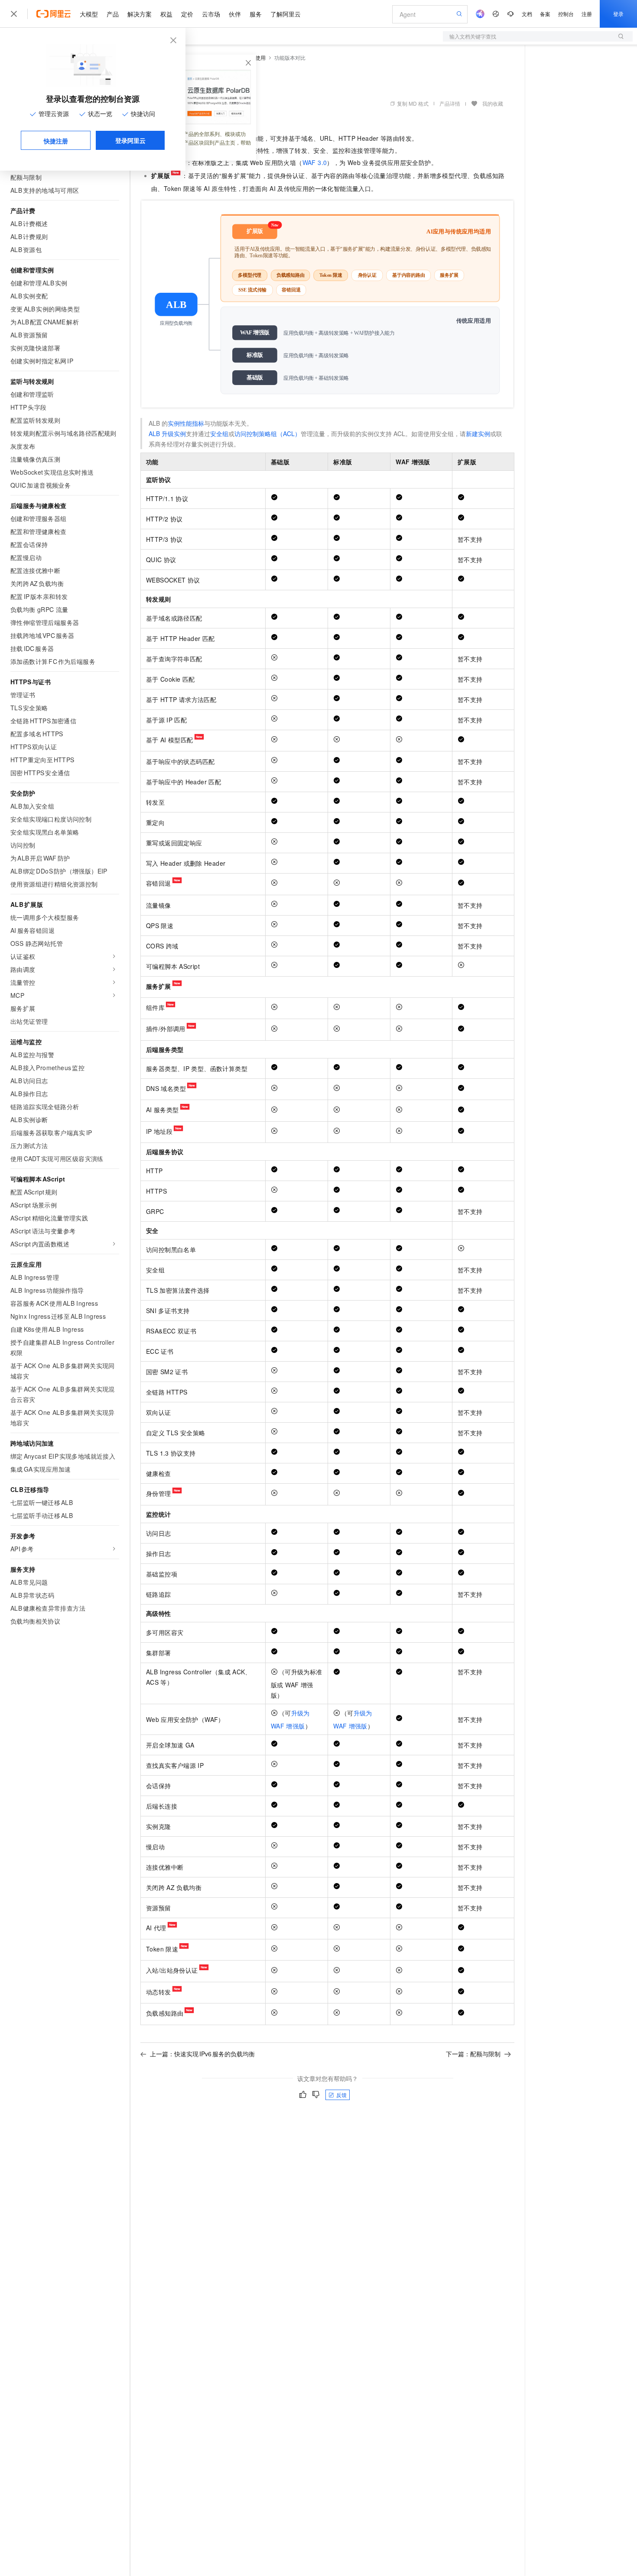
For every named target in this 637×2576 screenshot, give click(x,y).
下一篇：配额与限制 (473, 2054)
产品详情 (450, 103)
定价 (187, 14)
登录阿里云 (130, 140)
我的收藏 (493, 103)
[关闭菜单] (14, 14)
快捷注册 (56, 141)
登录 (618, 14)
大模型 (89, 14)
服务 (256, 14)
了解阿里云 (286, 14)
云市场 (211, 14)
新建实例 (478, 434)
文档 (527, 14)
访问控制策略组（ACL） (268, 434)
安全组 (219, 434)
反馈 (341, 2095)
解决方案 (140, 14)
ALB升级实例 (167, 434)
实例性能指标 (186, 423)
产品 (113, 14)
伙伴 (235, 14)
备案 (545, 14)
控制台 (566, 14)
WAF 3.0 (315, 162)
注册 (587, 14)
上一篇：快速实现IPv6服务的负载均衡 (202, 2054)
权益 (166, 14)
